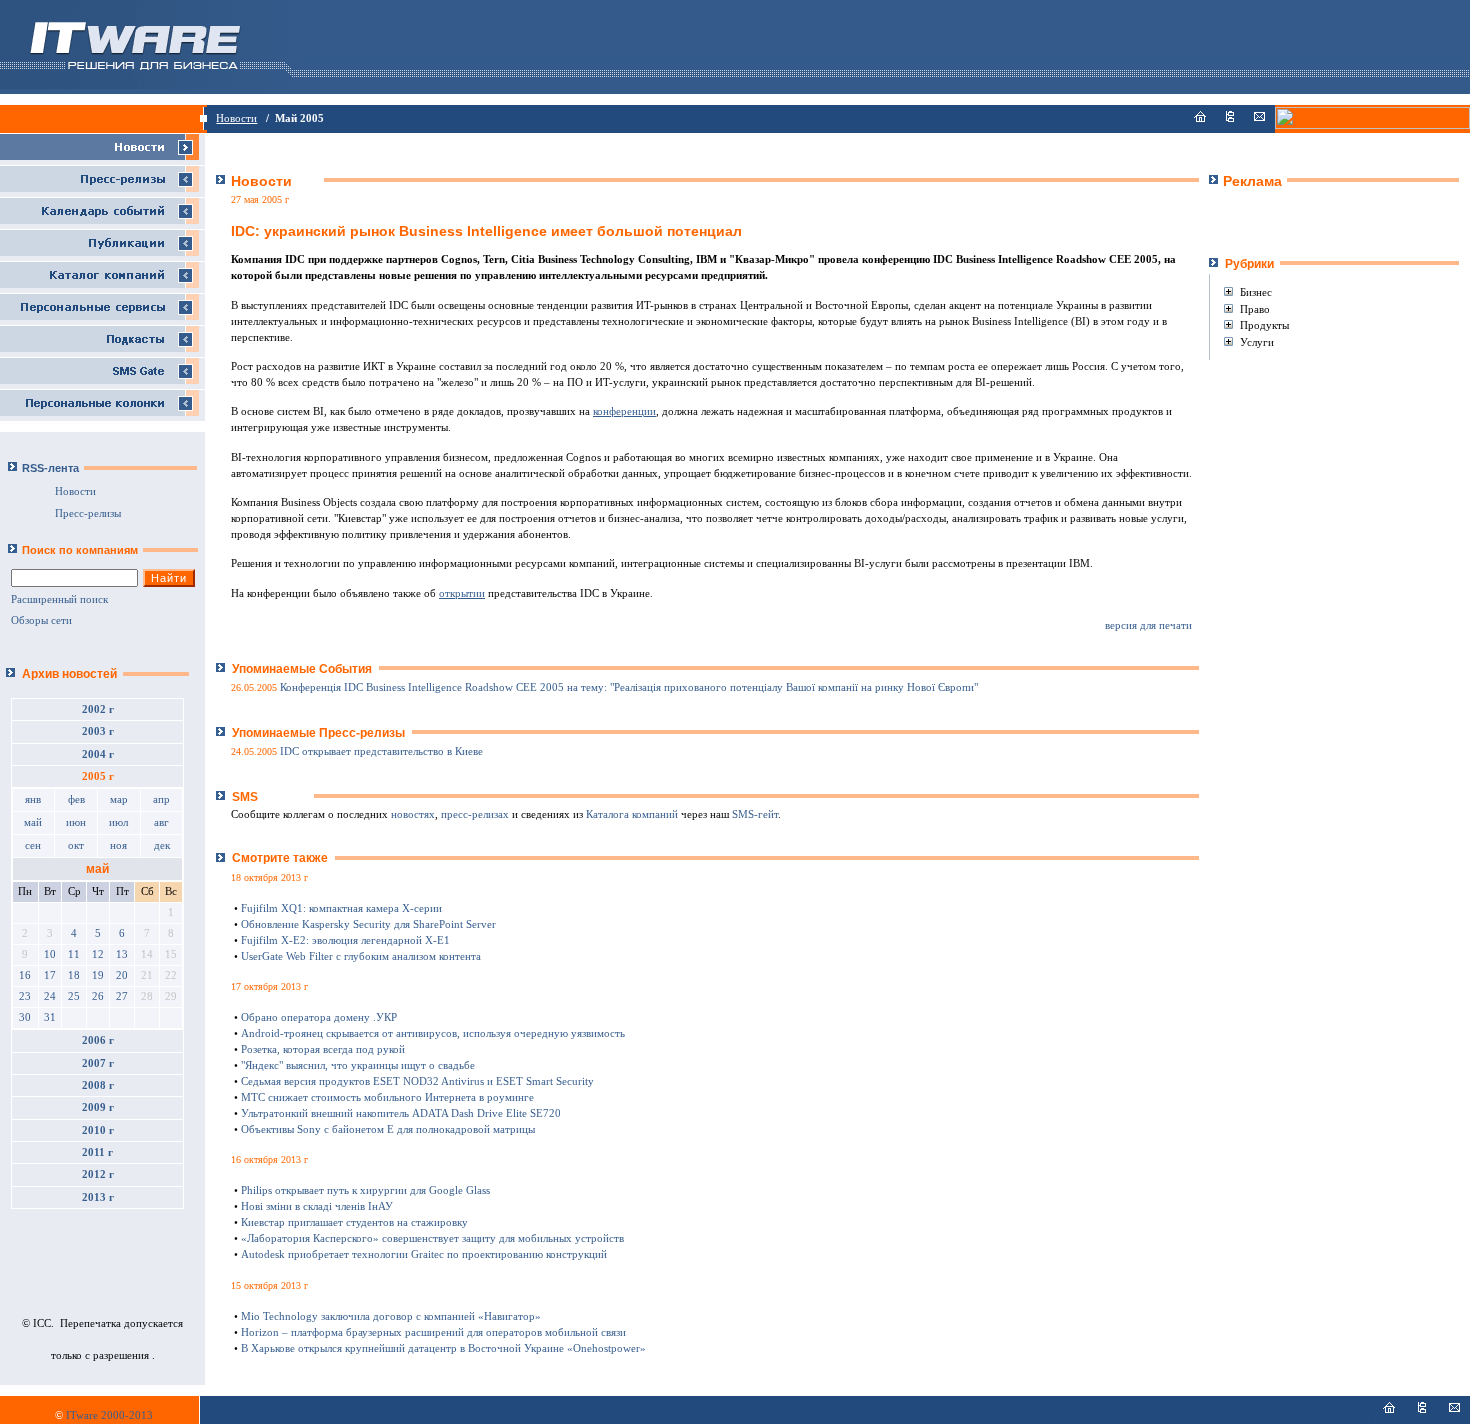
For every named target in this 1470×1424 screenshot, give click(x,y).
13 (122, 954)
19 (98, 975)
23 (25, 996)
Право (1255, 309)
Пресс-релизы (88, 513)
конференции (624, 411)
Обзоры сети (41, 620)
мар (119, 799)
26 (98, 996)
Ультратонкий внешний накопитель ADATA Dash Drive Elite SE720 (401, 1113)
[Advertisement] (1326, 221)
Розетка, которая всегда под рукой (323, 1049)
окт (76, 845)
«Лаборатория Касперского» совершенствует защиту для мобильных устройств (432, 1238)
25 (74, 996)
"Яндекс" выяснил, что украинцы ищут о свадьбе (358, 1065)
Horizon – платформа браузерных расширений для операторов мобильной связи (433, 1332)
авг (161, 822)
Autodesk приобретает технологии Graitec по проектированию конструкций (424, 1254)
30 (25, 1017)
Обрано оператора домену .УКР (319, 1017)
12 (98, 954)
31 (50, 1017)
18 (74, 975)
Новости (236, 118)
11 (74, 954)
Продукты (1264, 325)
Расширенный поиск (59, 599)
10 (50, 954)
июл (118, 822)
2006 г (98, 1040)
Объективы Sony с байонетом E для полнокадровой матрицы (388, 1129)
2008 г (98, 1085)
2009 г (98, 1107)
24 (50, 996)
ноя (118, 845)
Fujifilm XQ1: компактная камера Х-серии (341, 908)
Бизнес (1256, 292)
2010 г (98, 1130)
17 (50, 975)
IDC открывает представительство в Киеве (381, 751)
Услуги (1257, 342)
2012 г (98, 1174)
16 (25, 975)
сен (33, 845)
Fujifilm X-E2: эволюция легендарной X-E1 (345, 940)
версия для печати (1148, 625)
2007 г (98, 1063)
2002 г (98, 709)
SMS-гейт (755, 814)
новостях (413, 814)
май (33, 822)
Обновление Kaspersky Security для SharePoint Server (368, 924)
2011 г (97, 1152)
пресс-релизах (475, 814)
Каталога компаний (632, 814)
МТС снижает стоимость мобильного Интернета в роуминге (387, 1097)
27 (122, 996)
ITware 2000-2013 (109, 1415)
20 (122, 975)
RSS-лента (50, 468)
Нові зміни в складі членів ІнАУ (317, 1206)
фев (76, 799)
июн (76, 822)
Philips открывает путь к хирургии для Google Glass (365, 1190)
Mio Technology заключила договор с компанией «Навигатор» (391, 1316)
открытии (462, 593)
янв (33, 799)
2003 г (98, 731)
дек (162, 845)
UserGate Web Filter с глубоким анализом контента (361, 956)
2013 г (98, 1197)
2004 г (98, 754)
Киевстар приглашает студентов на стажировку (354, 1222)
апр (161, 799)
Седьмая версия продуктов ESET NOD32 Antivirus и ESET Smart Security (417, 1081)
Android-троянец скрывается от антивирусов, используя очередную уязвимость (433, 1033)
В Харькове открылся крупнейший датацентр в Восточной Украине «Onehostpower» (443, 1348)
